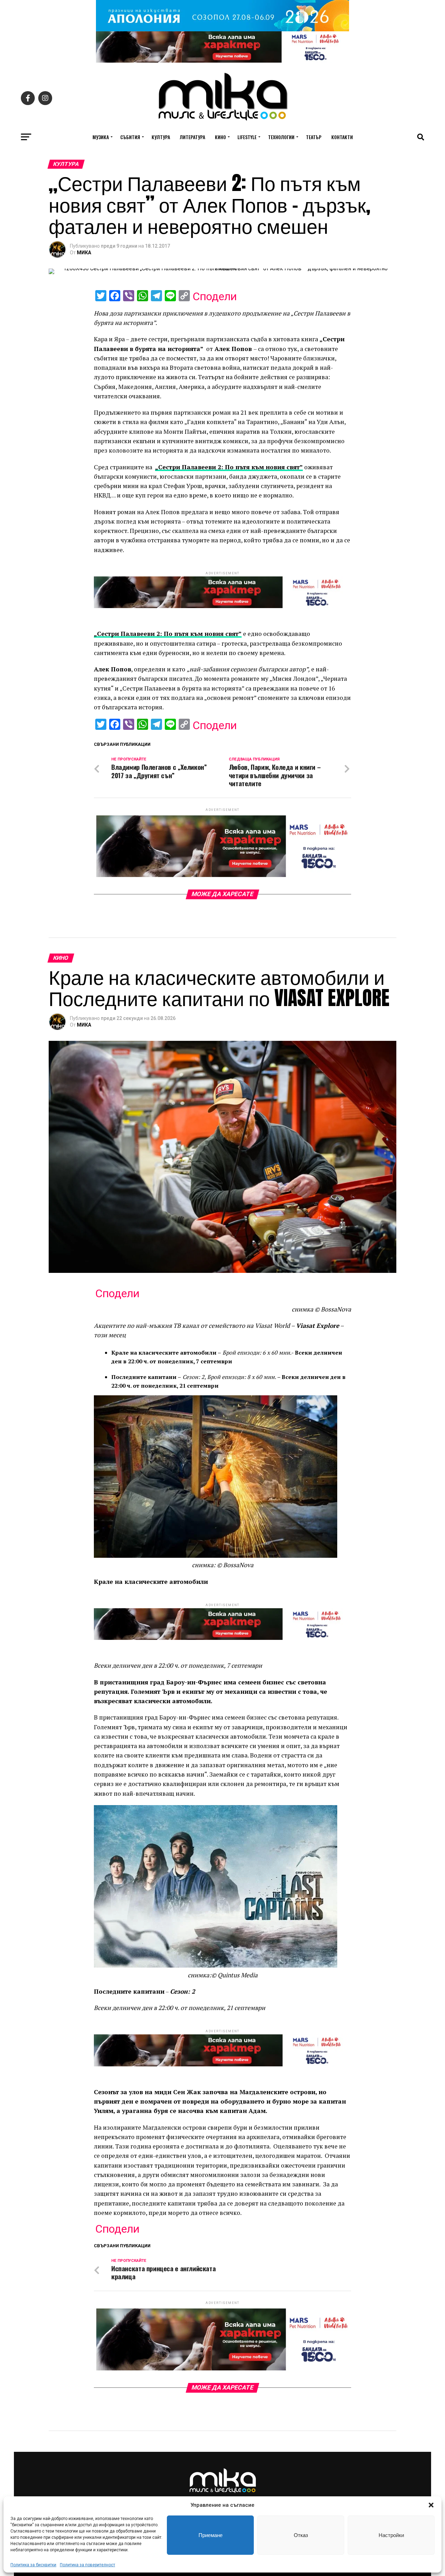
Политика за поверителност (87, 2565)
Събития (130, 137)
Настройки (391, 2535)
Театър (314, 137)
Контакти (342, 137)
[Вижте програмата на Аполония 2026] (222, 29)
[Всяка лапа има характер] (222, 61)
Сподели (215, 296)
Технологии (281, 137)
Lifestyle (247, 137)
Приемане (211, 2535)
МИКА (84, 253)
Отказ (301, 2535)
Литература (192, 137)
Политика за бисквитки (33, 2565)
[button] (431, 2505)
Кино (220, 137)
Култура (161, 137)
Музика (101, 137)
